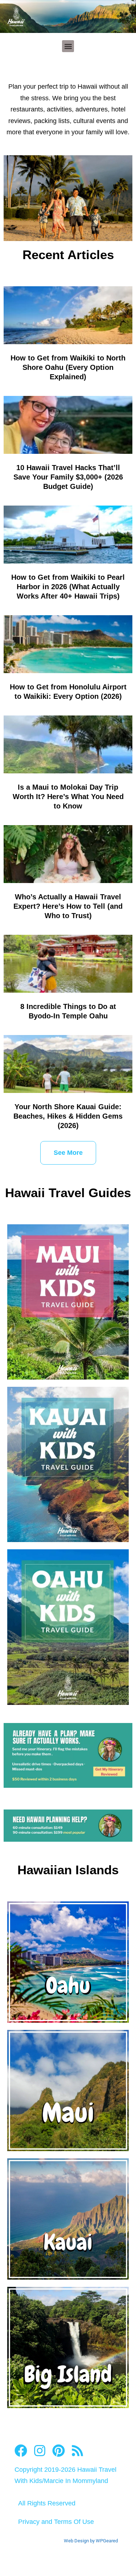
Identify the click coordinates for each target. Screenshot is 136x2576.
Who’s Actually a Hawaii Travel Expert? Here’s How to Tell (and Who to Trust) (68, 906)
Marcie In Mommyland (76, 2481)
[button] (68, 46)
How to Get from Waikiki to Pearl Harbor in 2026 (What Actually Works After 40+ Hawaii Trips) (68, 587)
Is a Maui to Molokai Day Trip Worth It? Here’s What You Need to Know (68, 797)
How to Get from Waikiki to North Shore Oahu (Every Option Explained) (68, 367)
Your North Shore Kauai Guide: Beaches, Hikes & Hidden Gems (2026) (68, 1116)
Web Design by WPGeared (91, 2541)
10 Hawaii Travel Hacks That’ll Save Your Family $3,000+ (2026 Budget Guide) (68, 477)
